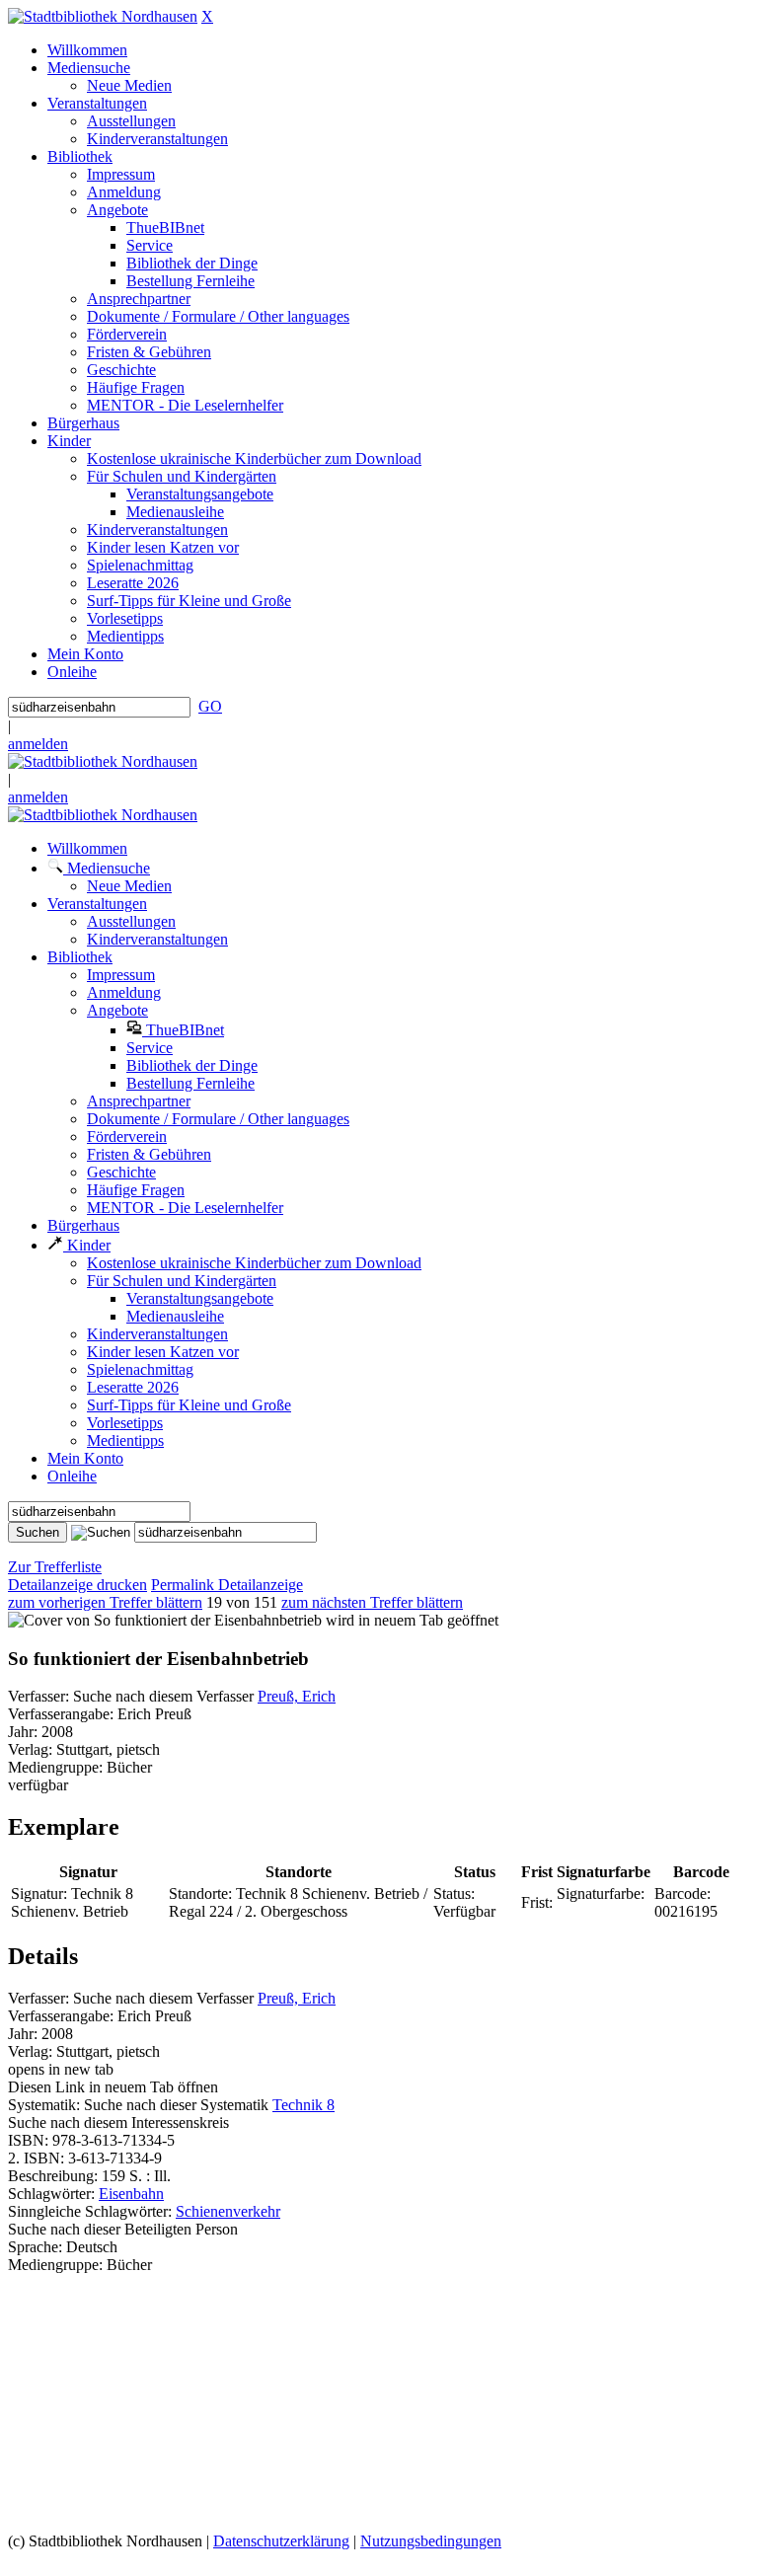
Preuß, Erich (297, 1696)
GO (210, 706)
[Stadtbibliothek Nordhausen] (103, 16)
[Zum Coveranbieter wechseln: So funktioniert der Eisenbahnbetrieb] (165, 1620)
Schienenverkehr (228, 2211)
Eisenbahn (131, 2194)
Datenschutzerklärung (281, 2541)
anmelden (38, 744)
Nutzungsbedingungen (431, 2541)
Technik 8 (303, 2105)
